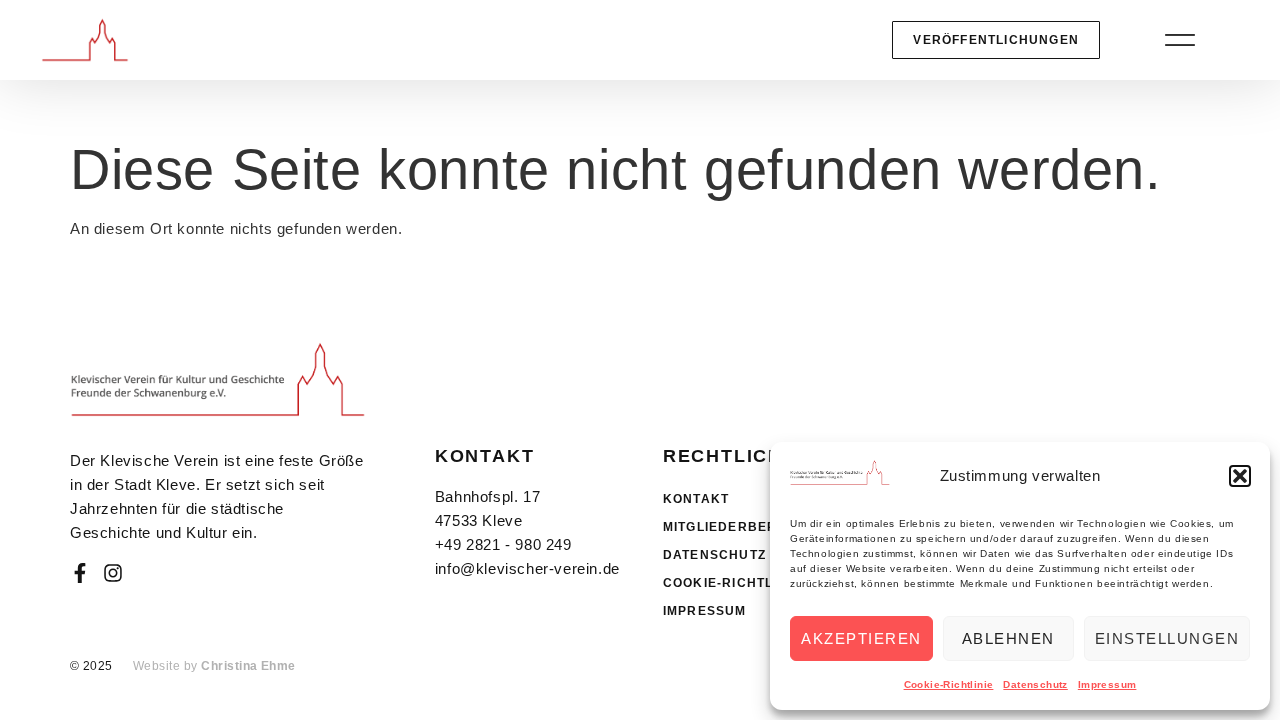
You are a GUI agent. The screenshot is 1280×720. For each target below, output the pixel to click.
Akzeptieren (861, 638)
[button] (1240, 476)
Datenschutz (1035, 684)
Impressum (1107, 684)
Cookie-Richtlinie (949, 684)
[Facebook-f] (80, 573)
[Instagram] (113, 573)
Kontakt (696, 499)
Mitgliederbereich (737, 527)
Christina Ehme (248, 666)
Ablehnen (1008, 638)
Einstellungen (1167, 638)
